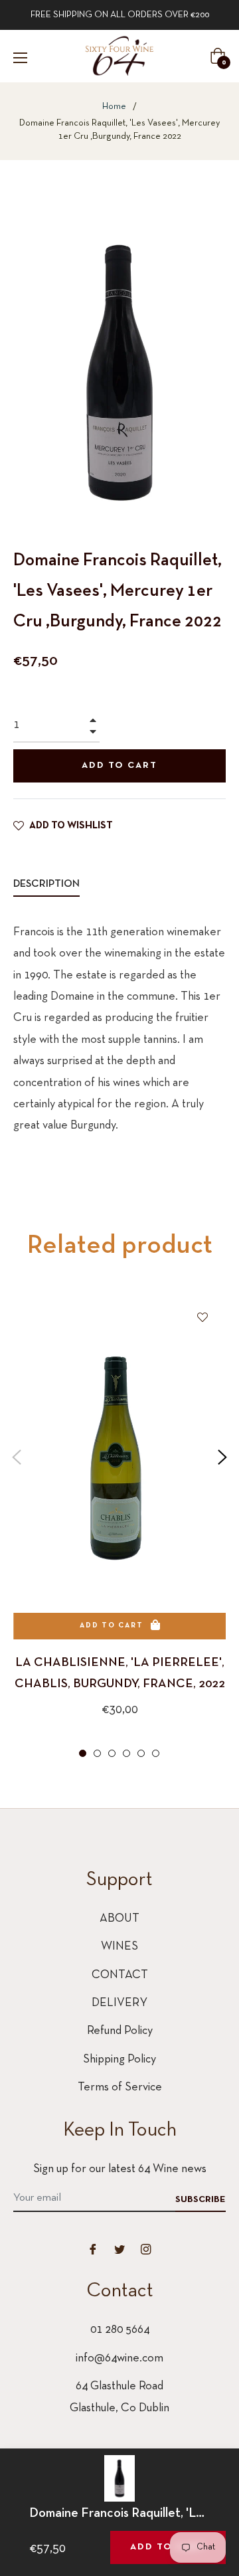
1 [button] (83, 1753)
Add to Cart (168, 2547)
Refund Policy (120, 2031)
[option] (119, 1528)
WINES (119, 1947)
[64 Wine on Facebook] (93, 2249)
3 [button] (112, 1753)
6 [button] (156, 1753)
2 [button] (97, 1753)
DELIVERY (119, 2003)
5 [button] (141, 1753)
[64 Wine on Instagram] (146, 2249)
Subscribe (200, 2200)
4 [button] (126, 1753)
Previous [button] (17, 1457)
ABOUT (119, 1919)
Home (114, 107)
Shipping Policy (119, 2060)
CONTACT (120, 1975)
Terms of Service (120, 2087)
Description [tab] (46, 884)
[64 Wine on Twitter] (119, 2249)
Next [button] (222, 1457)
